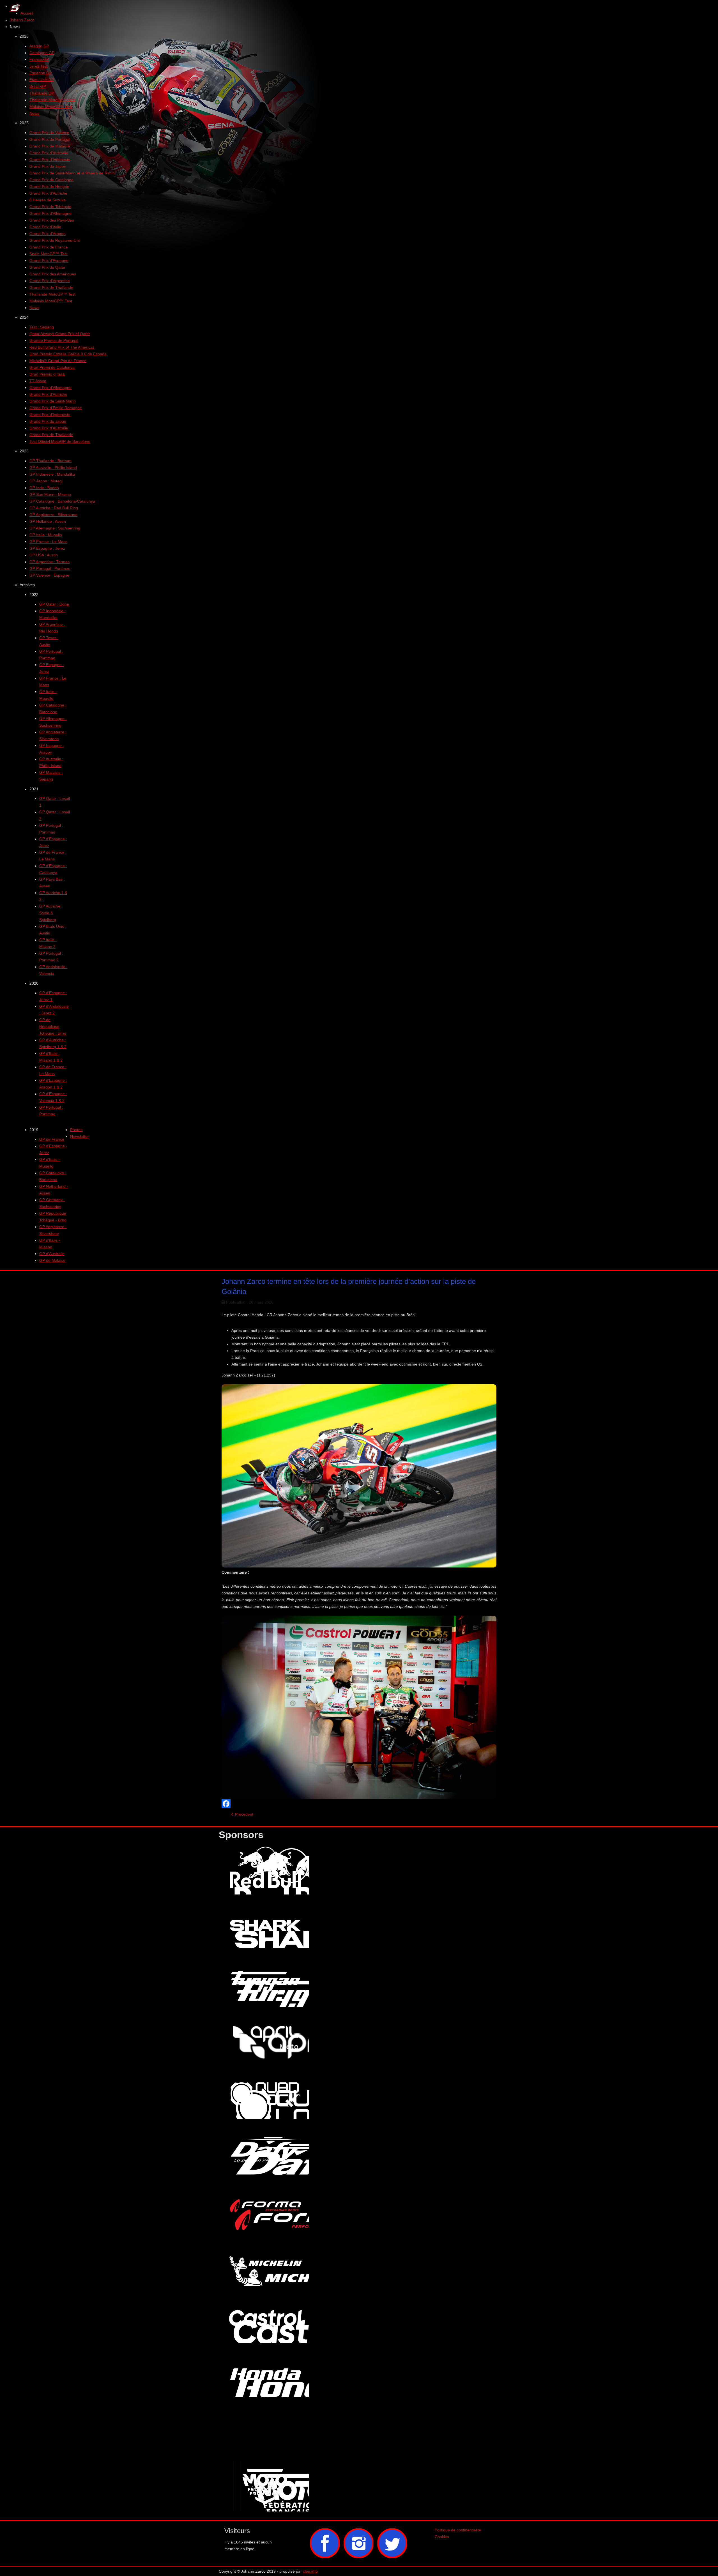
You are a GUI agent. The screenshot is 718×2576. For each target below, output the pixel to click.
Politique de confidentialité (458, 2530)
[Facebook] (359, 1804)
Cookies (442, 2537)
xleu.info (310, 2571)
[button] (15, 27)
